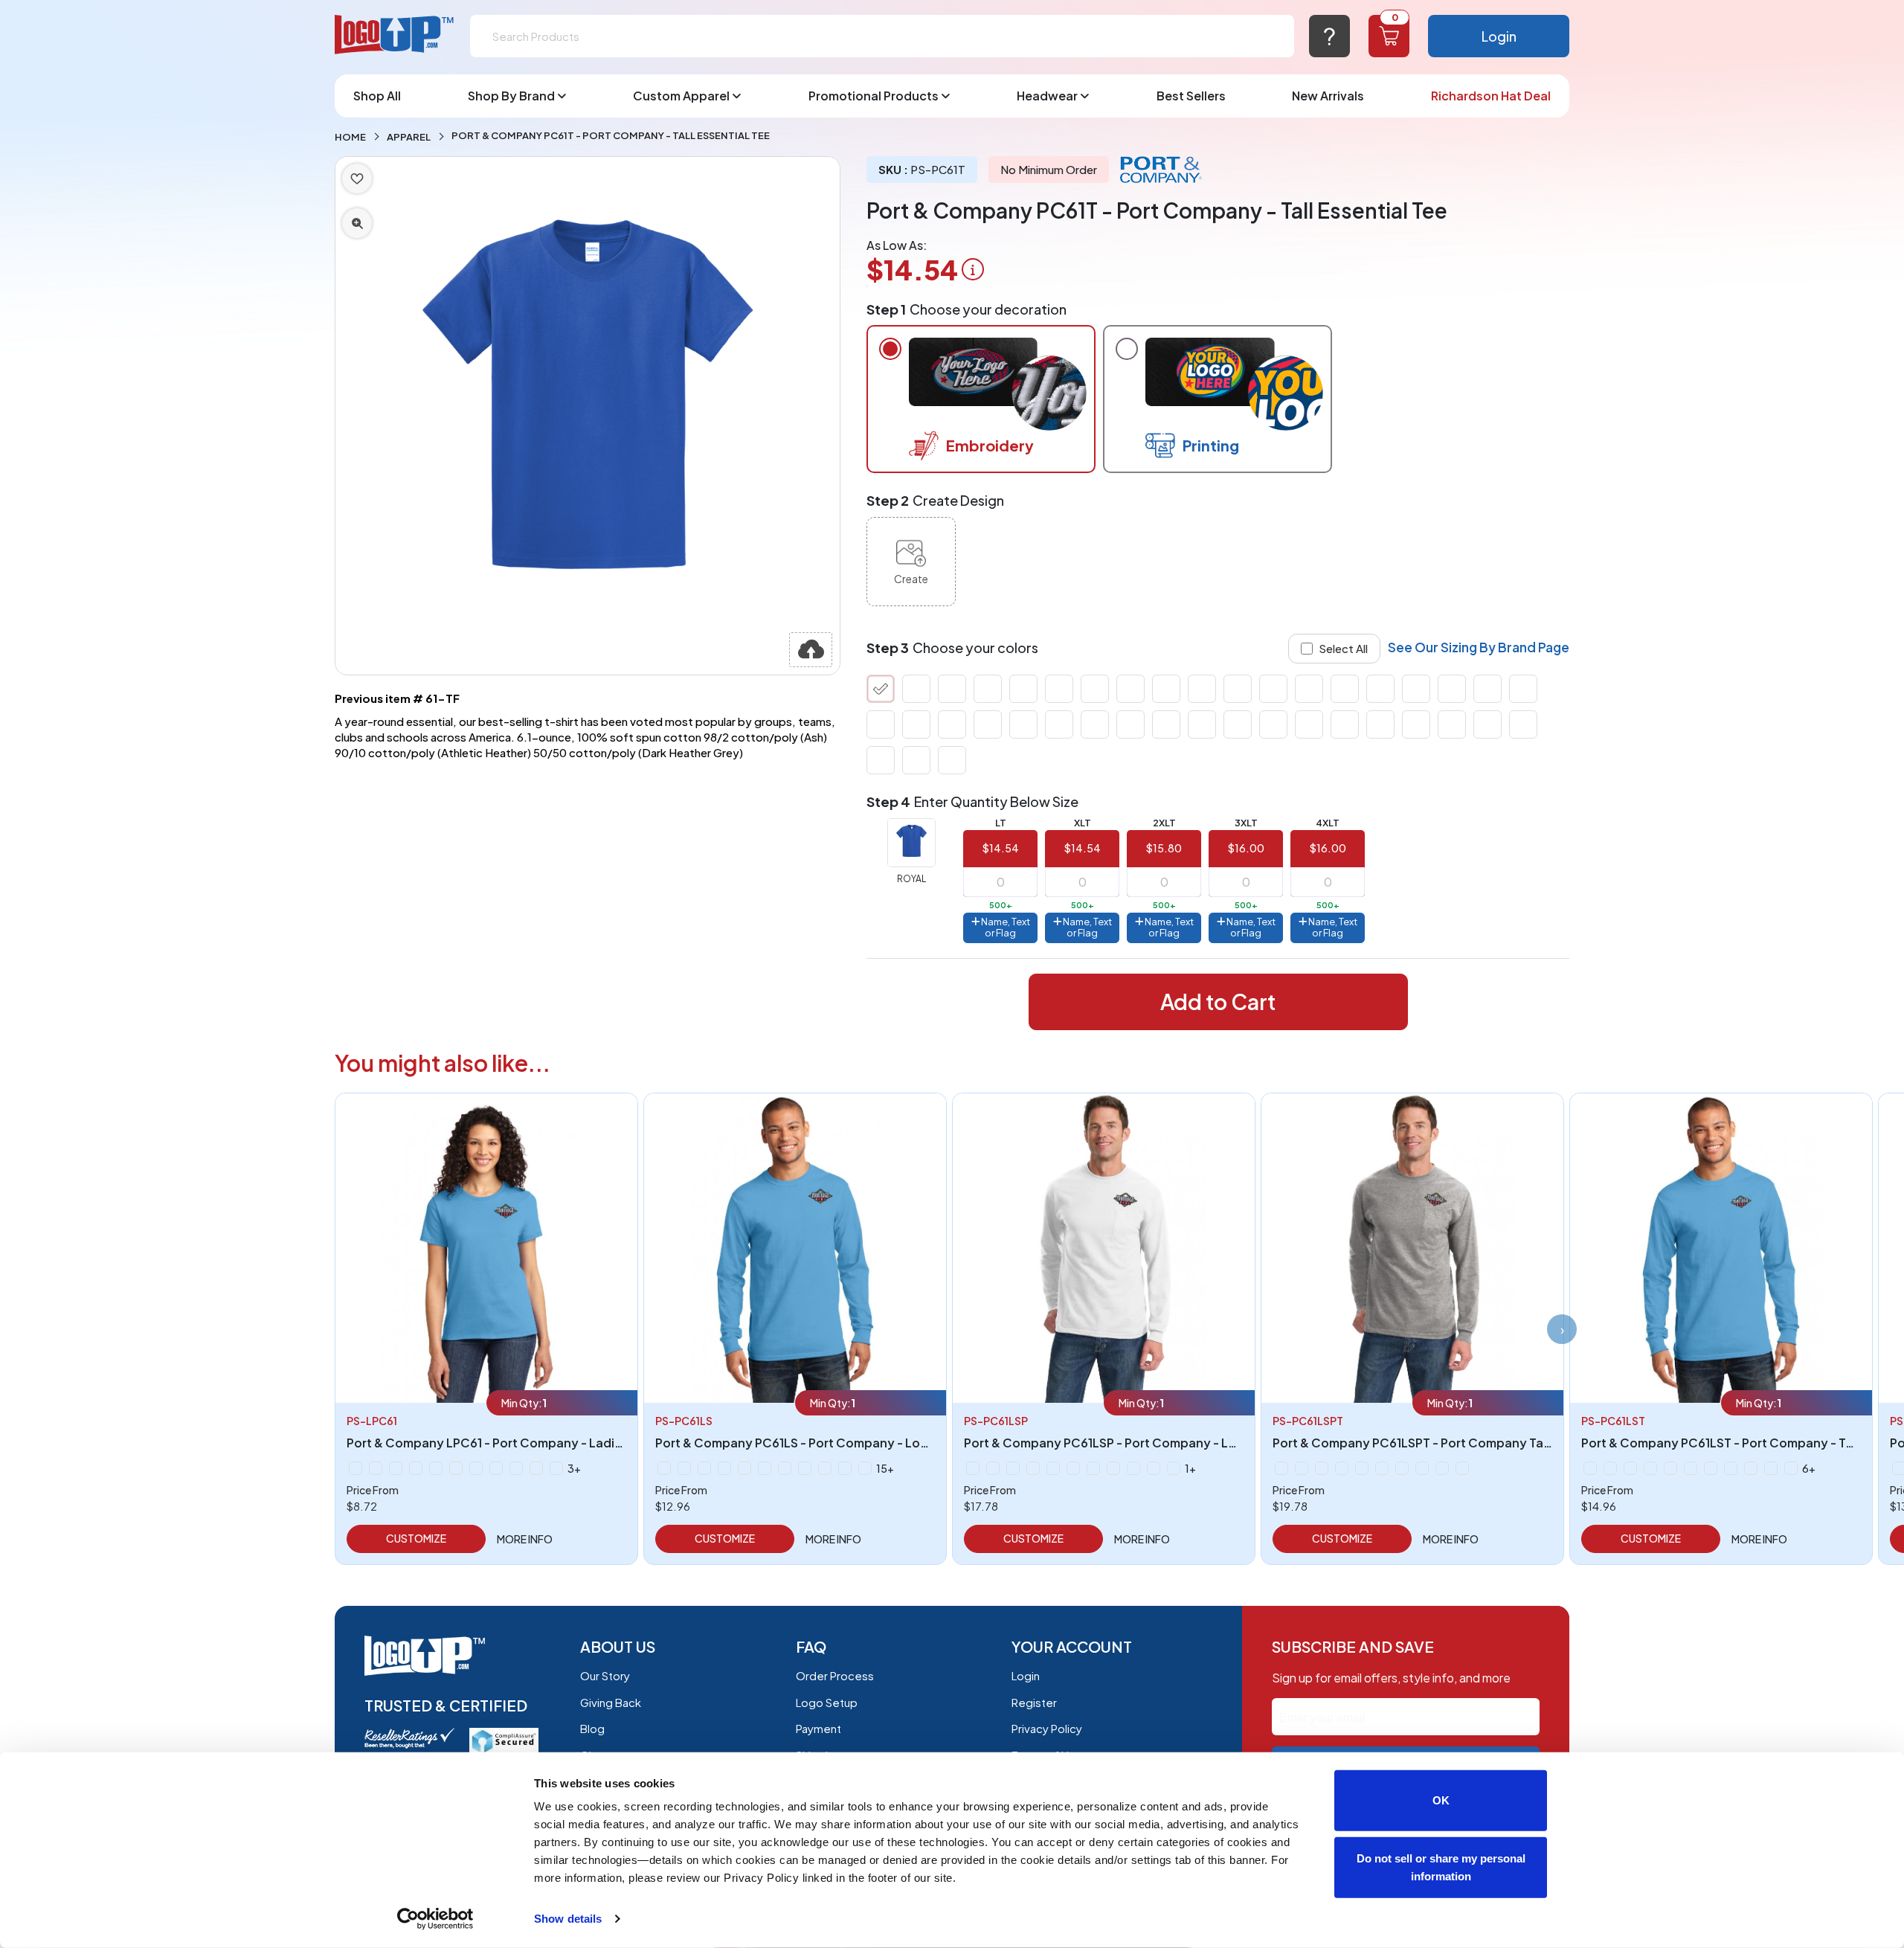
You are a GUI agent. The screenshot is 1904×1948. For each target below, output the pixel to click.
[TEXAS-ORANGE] (1487, 689)
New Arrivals (1328, 96)
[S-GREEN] (1154, 1468)
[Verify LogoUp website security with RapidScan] (504, 1739)
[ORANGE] (1166, 689)
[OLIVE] (1130, 689)
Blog (592, 1728)
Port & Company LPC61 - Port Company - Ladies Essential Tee (528, 1443)
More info (525, 1539)
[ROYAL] (881, 689)
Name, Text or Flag (1005, 928)
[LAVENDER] (496, 1468)
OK (1441, 1800)
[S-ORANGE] (1174, 1468)
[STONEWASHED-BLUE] (1416, 689)
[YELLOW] (916, 724)
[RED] (1238, 689)
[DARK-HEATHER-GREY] (1380, 724)
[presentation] (1562, 1329)
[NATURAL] (516, 1468)
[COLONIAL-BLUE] (1273, 724)
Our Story (605, 1675)
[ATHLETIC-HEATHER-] (1023, 724)
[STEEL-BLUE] (1380, 689)
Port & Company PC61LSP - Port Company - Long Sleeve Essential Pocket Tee (1191, 1443)
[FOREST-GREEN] (916, 760)
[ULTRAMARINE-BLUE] (1523, 689)
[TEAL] (1452, 689)
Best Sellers (1191, 96)
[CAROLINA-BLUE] (1202, 724)
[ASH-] (988, 724)
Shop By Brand (511, 96)
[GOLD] (952, 760)
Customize (416, 1538)
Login (1499, 36)
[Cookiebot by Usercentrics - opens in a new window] (435, 1919)
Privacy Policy (1047, 1728)
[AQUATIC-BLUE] (1309, 724)
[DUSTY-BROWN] (1487, 724)
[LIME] (1023, 689)
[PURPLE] (1202, 689)
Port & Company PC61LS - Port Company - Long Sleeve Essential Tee (856, 1443)
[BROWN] (1095, 724)
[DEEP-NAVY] (1452, 724)
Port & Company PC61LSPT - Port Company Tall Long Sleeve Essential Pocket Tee (1511, 1443)
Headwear (1047, 96)
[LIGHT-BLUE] (952, 689)
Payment (818, 1728)
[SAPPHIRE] (1345, 689)
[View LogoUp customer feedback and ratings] (409, 1736)
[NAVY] (1095, 689)
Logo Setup (827, 1702)
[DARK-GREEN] (1345, 724)
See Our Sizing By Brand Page (1479, 647)
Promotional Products (874, 96)
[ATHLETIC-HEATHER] (376, 1468)
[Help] (1329, 36)
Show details (568, 1919)
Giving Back (611, 1702)
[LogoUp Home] (395, 35)
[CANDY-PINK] (1130, 724)
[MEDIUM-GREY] (1059, 689)
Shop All (377, 96)
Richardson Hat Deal (1491, 96)
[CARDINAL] (1166, 724)
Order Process (835, 1675)
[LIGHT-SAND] (988, 689)
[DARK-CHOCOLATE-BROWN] (952, 724)
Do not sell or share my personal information (1441, 1867)
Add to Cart (1218, 1002)
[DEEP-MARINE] (1416, 724)
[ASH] (973, 1468)
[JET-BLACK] (1273, 689)
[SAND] (1309, 689)
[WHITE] (881, 724)
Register (1034, 1702)
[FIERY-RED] (881, 760)
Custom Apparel (681, 96)
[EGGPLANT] (1523, 724)
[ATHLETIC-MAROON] (1059, 724)
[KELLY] (916, 689)
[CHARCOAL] (1238, 724)
